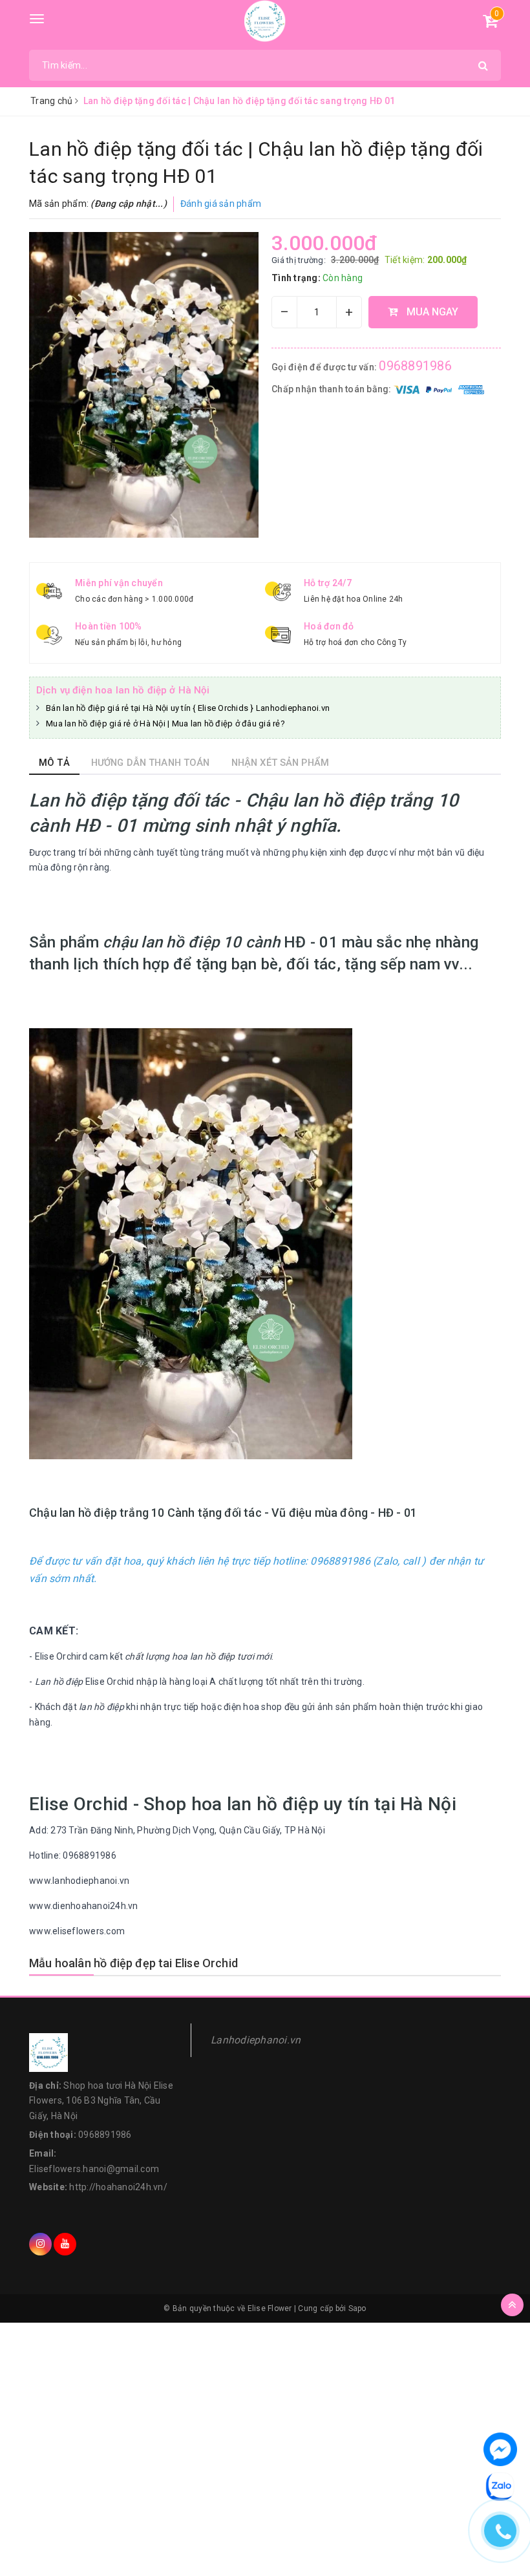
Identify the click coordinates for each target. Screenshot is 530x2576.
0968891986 (415, 366)
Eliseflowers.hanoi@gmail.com (94, 2169)
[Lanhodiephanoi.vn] (265, 21)
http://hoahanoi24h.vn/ (118, 2187)
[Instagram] (40, 2244)
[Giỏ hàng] (490, 23)
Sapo (357, 2308)
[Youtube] (65, 2244)
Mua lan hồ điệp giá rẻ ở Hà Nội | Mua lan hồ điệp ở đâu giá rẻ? (165, 723)
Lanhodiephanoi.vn (256, 2040)
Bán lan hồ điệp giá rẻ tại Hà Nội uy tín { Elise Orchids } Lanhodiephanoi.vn (188, 708)
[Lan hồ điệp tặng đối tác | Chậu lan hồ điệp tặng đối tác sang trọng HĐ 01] (144, 385)
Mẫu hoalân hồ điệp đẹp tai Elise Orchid (133, 1963)
